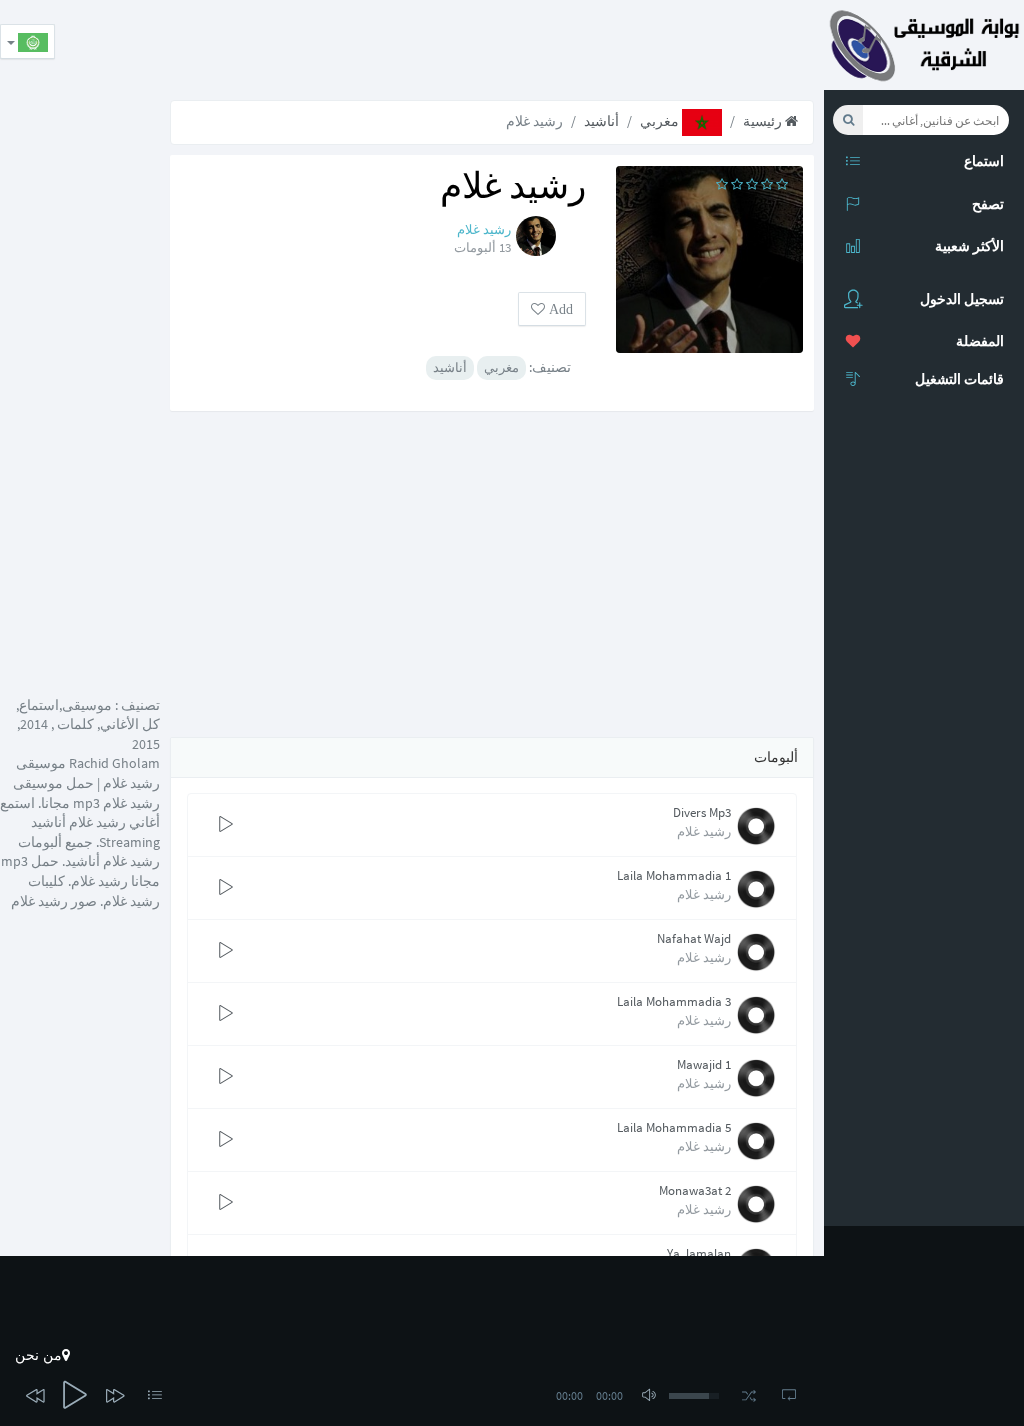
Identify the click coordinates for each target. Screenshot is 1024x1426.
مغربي (661, 121)
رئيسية (764, 121)
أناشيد (601, 121)
